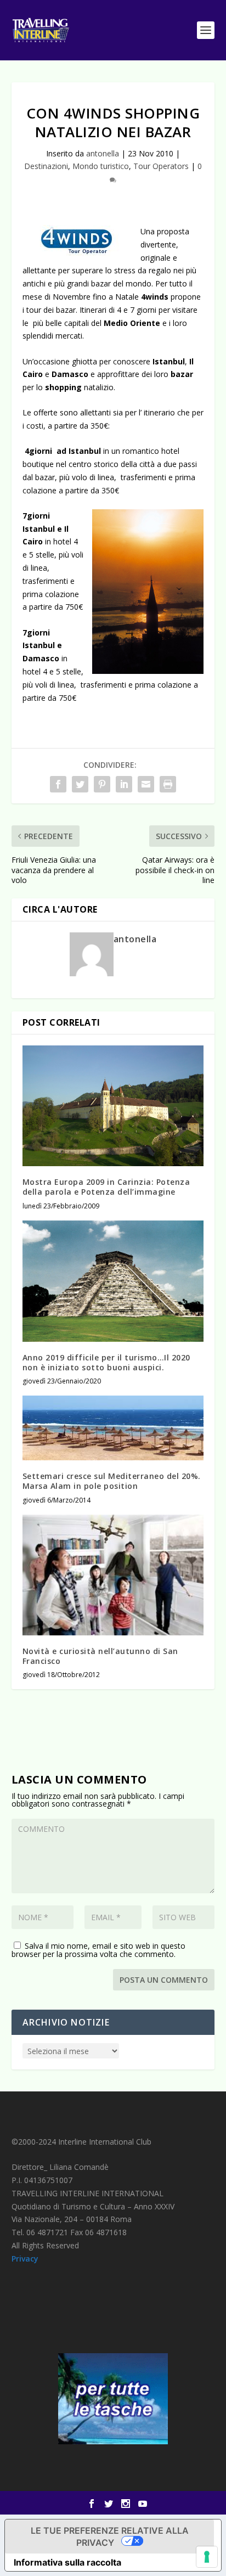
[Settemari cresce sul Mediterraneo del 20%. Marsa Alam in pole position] (113, 1428)
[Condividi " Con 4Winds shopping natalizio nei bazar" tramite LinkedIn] (124, 784)
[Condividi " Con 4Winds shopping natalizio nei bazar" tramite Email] (146, 784)
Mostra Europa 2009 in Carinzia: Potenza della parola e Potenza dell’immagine (106, 1187)
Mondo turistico (101, 166)
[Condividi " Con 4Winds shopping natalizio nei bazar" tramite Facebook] (58, 784)
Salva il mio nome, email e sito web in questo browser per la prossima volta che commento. (98, 1950)
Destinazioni (46, 166)
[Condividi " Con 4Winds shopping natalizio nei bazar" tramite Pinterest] (102, 784)
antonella (103, 153)
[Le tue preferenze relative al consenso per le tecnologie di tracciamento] (207, 2557)
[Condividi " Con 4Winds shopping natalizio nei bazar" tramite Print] (168, 784)
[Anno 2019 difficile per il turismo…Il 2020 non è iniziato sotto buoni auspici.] (113, 1281)
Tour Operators (161, 166)
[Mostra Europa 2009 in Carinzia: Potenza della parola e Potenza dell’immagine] (113, 1106)
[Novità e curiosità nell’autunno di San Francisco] (113, 1575)
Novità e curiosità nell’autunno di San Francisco (100, 1656)
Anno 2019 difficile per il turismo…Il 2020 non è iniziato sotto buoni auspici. (106, 1362)
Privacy (25, 2259)
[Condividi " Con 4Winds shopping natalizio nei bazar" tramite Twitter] (80, 784)
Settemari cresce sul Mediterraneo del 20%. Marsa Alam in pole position (112, 1481)
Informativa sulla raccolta (67, 2562)
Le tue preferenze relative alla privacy (110, 2536)
